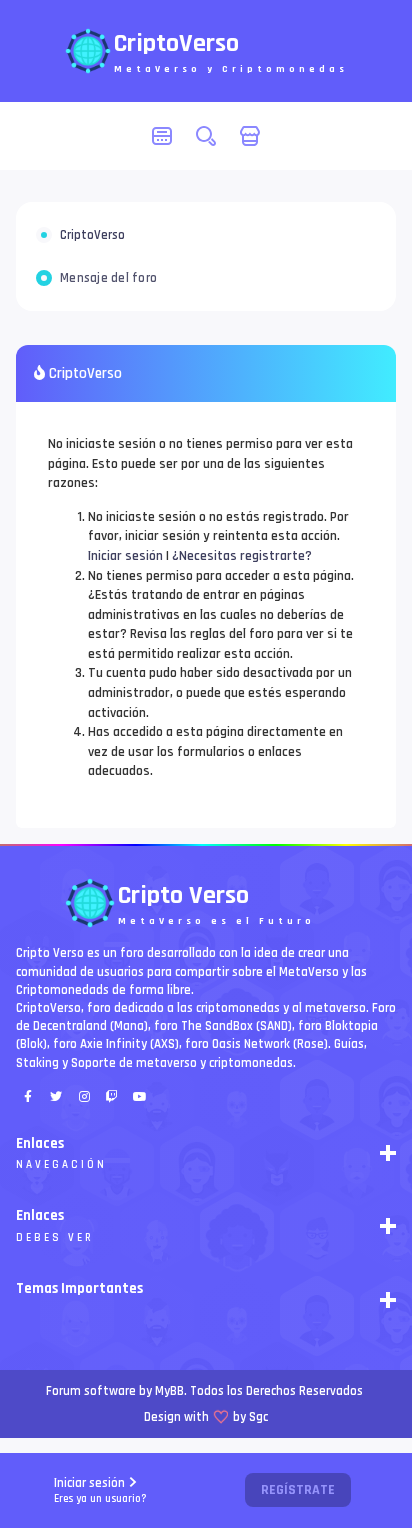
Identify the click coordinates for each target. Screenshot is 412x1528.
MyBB (169, 1391)
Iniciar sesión (100, 1490)
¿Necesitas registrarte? (242, 556)
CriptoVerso (92, 235)
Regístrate (298, 1490)
